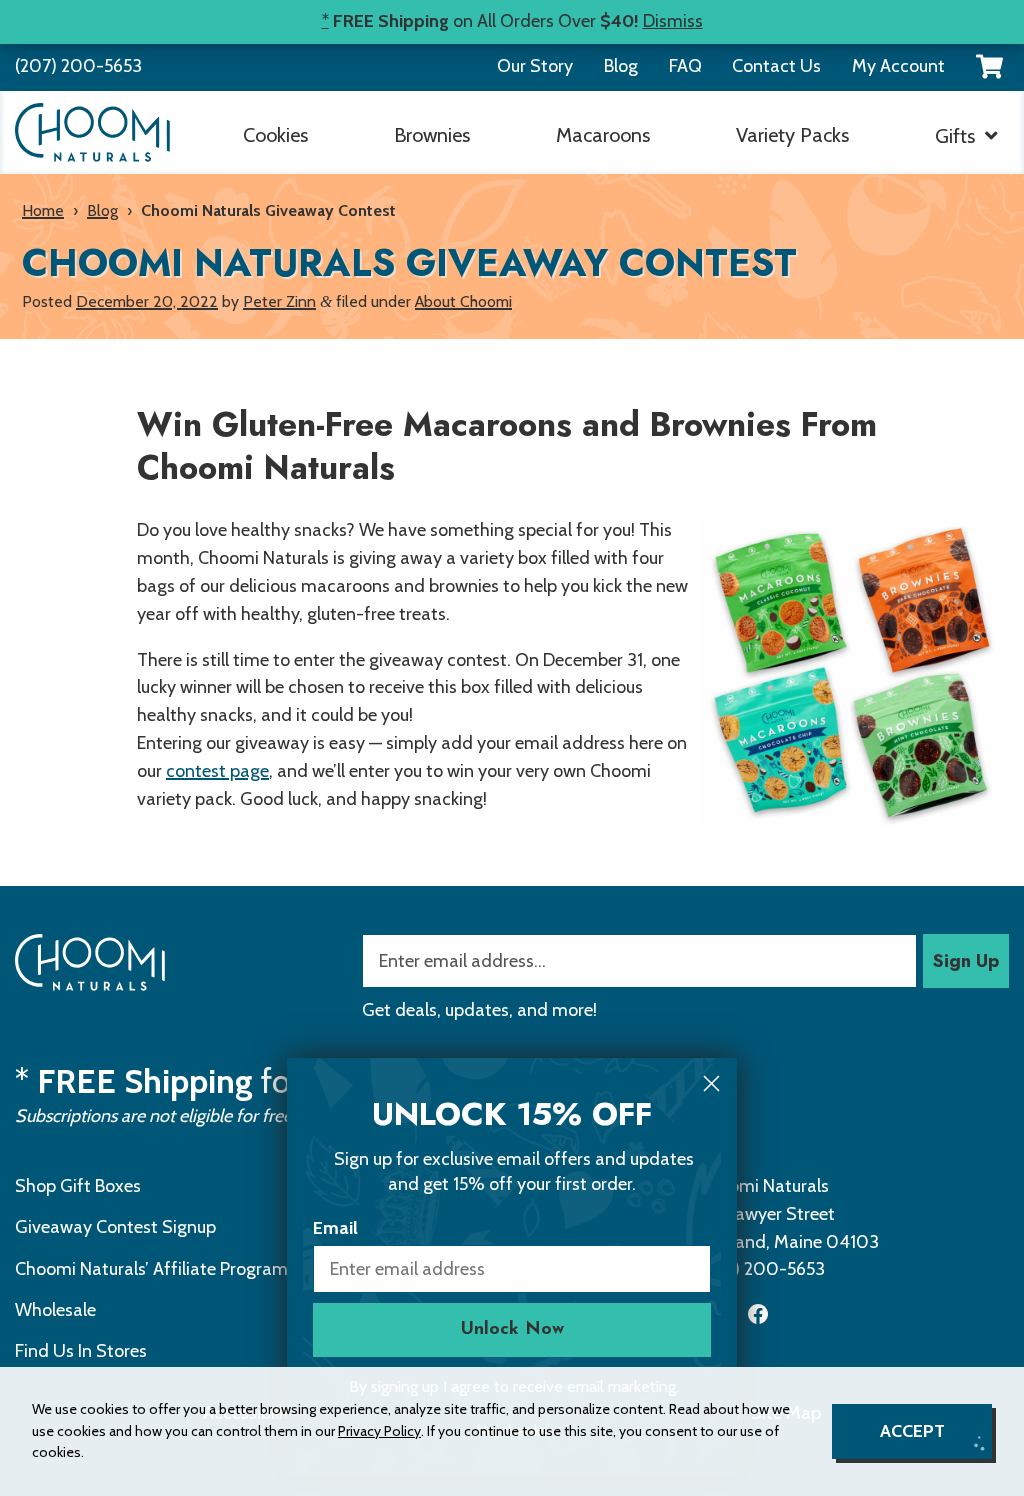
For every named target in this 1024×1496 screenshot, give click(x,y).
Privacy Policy (379, 1431)
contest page (217, 771)
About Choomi (463, 301)
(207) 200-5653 (78, 66)
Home (43, 210)
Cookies (275, 135)
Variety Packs (792, 135)
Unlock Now (512, 1330)
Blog (621, 66)
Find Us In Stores (81, 1351)
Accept (912, 1431)
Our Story (535, 66)
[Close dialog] (711, 1083)
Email (335, 1228)
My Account (898, 66)
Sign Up (966, 961)
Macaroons (603, 135)
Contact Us (776, 66)
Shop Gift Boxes (78, 1186)
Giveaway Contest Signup (115, 1227)
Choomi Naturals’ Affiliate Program (151, 1269)
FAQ (685, 66)
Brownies (432, 135)
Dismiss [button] (673, 21)
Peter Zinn (279, 301)
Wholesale (55, 1310)
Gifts (955, 136)
